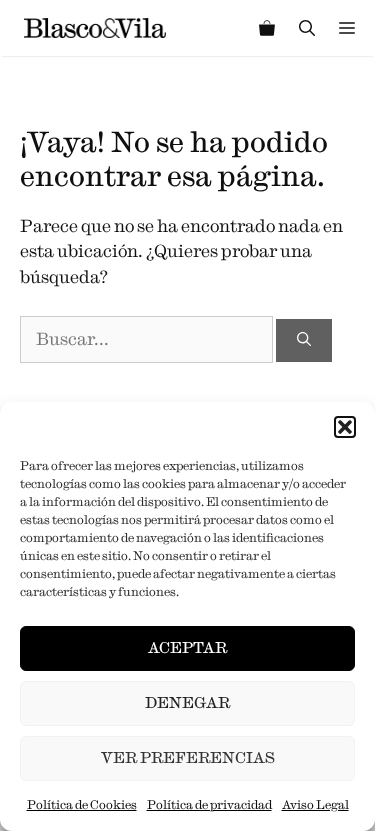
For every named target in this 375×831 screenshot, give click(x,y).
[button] (345, 427)
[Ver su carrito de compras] (267, 28)
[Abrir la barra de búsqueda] (307, 28)
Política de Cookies (82, 804)
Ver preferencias (188, 757)
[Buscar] (304, 340)
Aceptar (187, 647)
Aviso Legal (315, 804)
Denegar (187, 702)
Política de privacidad (209, 804)
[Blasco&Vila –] (95, 28)
